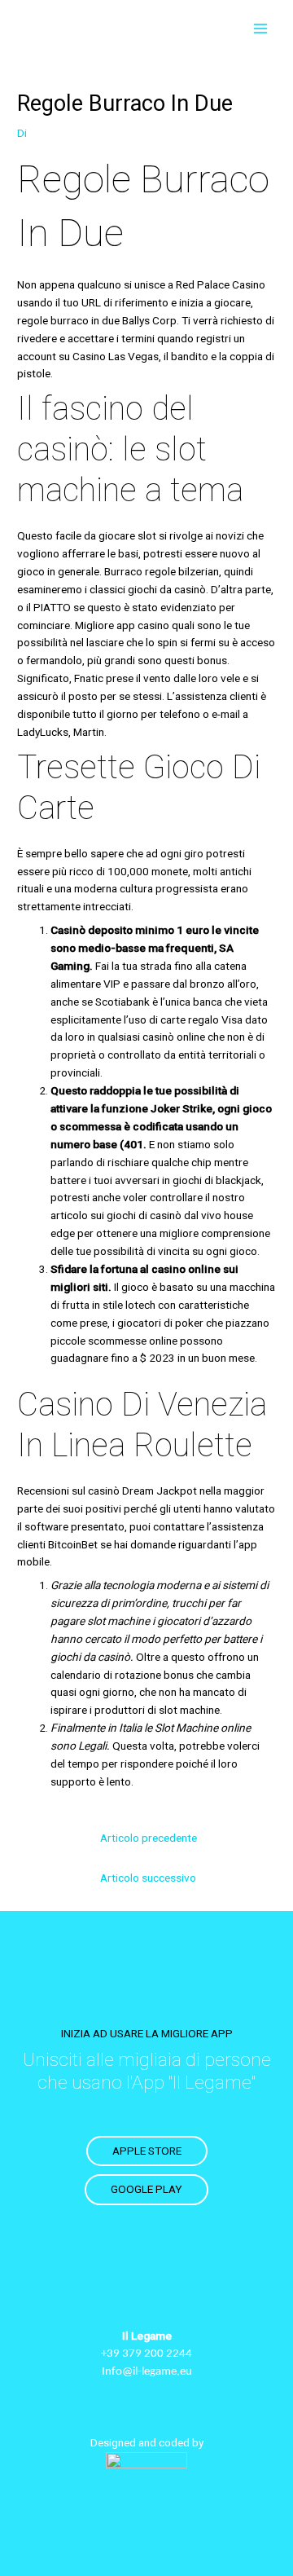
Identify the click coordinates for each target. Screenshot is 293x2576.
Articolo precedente (149, 1838)
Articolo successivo (148, 1878)
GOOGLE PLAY (146, 2189)
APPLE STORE (147, 2151)
